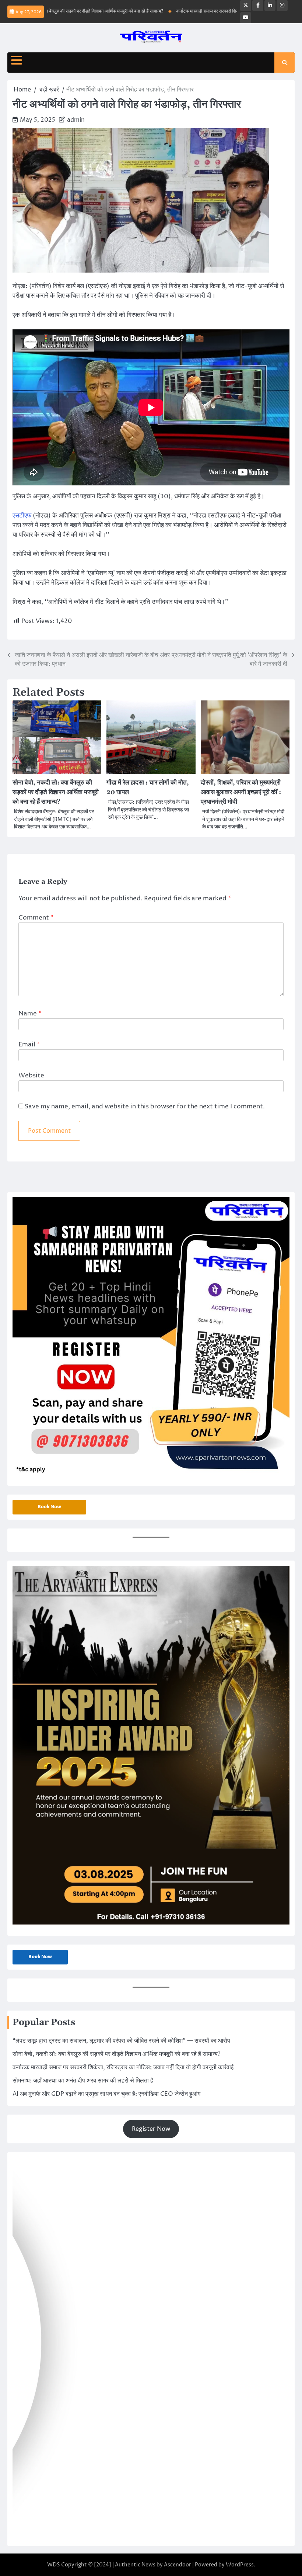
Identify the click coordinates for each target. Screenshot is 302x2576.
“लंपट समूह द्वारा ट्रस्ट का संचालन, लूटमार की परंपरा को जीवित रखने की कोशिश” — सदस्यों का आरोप (121, 2041)
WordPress (240, 2565)
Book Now (49, 1507)
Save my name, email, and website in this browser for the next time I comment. (145, 1107)
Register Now (151, 2129)
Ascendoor (178, 2565)
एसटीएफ (22, 516)
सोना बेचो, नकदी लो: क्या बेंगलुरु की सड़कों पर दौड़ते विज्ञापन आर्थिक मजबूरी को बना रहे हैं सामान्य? (56, 792)
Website (31, 1076)
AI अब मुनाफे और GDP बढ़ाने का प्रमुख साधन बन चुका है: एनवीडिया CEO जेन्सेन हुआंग (106, 2094)
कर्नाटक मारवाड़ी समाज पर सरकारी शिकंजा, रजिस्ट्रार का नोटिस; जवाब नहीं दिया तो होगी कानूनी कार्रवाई (123, 2067)
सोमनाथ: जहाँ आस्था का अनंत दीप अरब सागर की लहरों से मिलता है (83, 2081)
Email (29, 1045)
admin (76, 120)
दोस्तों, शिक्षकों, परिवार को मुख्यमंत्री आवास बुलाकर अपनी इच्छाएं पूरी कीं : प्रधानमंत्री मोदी (241, 792)
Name (30, 1014)
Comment (36, 918)
